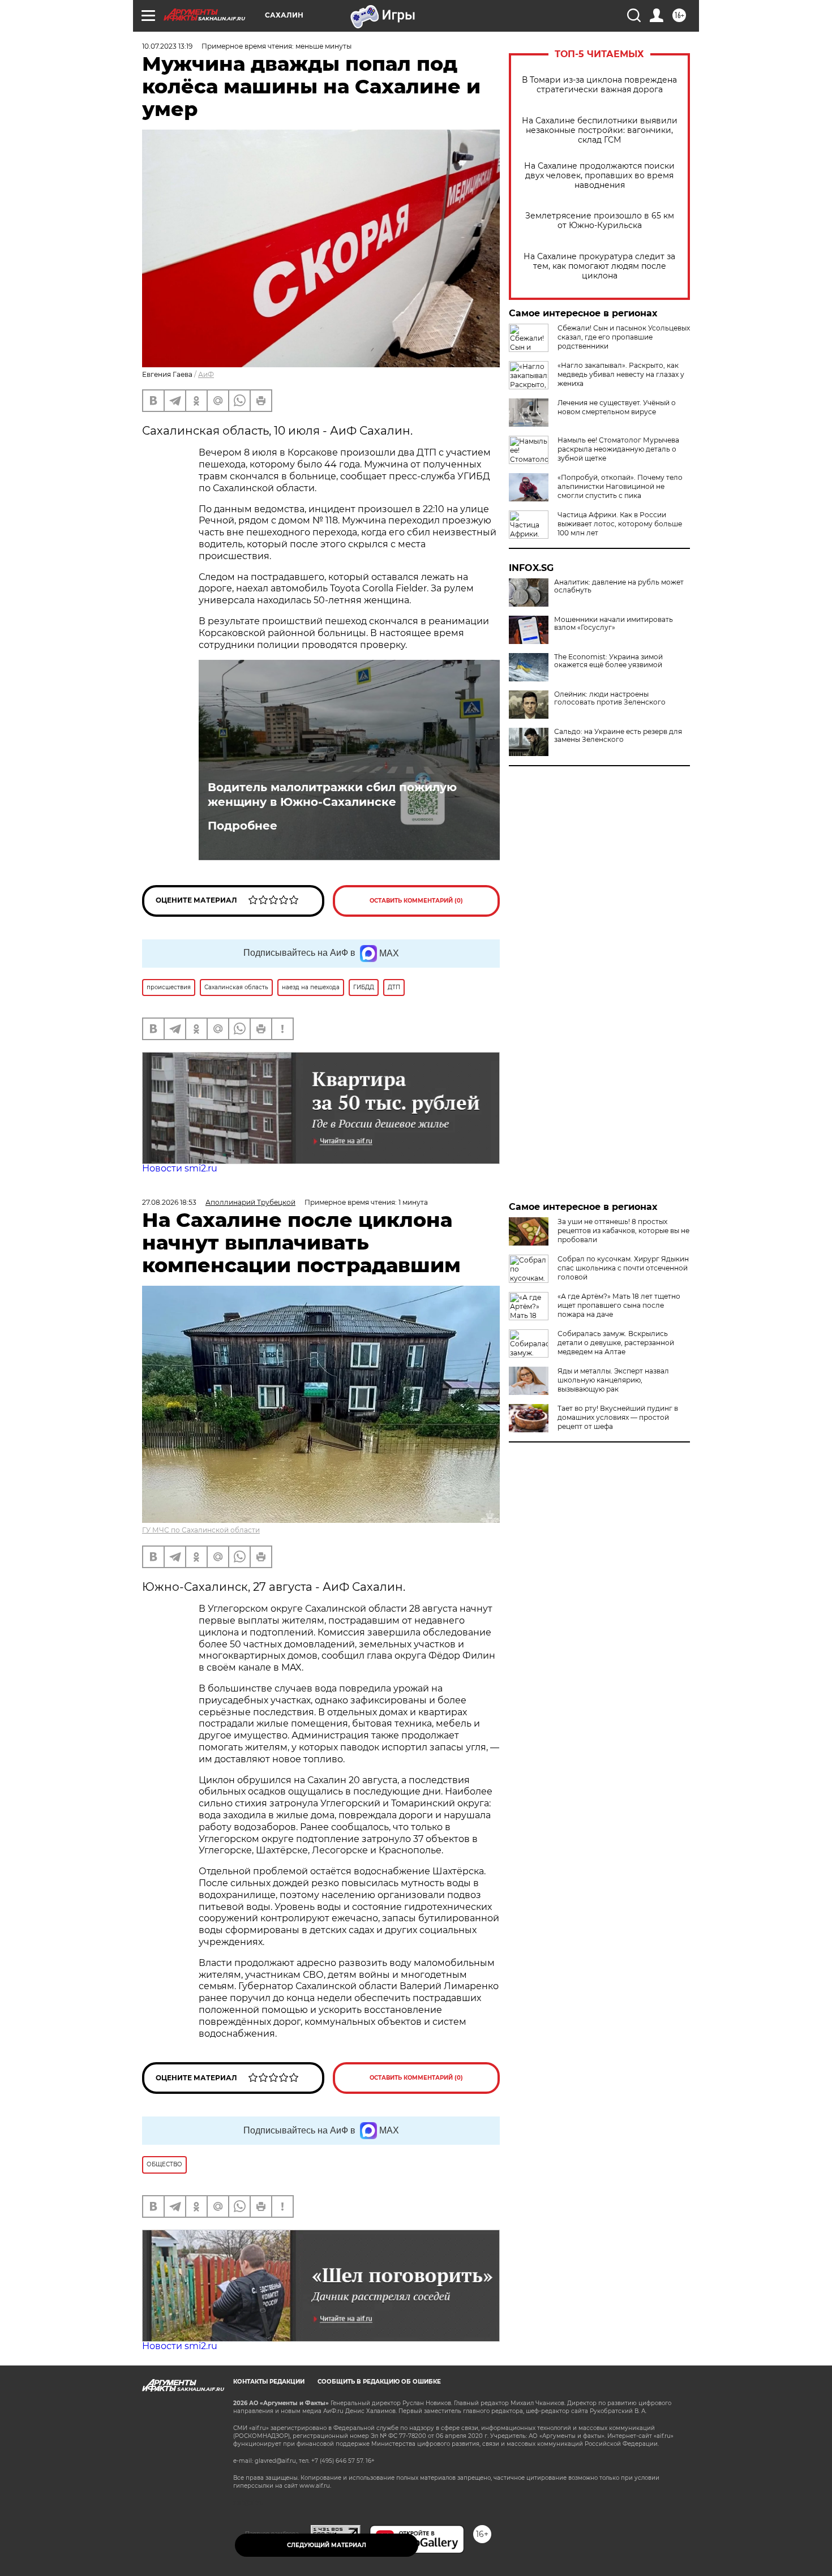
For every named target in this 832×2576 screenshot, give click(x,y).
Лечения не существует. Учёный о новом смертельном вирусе (617, 407)
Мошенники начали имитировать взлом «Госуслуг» (614, 624)
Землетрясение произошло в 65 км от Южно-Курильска (600, 221)
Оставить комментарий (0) (416, 901)
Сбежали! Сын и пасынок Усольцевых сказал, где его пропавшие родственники (624, 337)
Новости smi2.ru (180, 1168)
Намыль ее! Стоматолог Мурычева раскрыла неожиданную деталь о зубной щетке (618, 449)
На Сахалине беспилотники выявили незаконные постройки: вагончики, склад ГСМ (600, 130)
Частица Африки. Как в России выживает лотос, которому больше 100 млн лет (620, 524)
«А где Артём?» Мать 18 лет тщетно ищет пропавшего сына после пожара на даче (619, 1305)
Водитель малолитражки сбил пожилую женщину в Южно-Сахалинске (332, 795)
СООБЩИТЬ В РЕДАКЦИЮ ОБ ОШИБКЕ (379, 2382)
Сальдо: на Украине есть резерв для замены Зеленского (618, 736)
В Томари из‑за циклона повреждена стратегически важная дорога (599, 85)
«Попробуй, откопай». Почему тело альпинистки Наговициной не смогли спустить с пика (620, 486)
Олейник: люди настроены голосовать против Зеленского (610, 698)
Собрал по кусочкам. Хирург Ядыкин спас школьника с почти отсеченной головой (623, 1268)
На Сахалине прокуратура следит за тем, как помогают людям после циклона (599, 266)
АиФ (206, 374)
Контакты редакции (269, 2382)
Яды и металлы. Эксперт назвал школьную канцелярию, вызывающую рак (613, 1380)
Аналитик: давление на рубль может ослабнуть (619, 586)
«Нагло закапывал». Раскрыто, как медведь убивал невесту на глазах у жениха (621, 374)
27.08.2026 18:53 (169, 1202)
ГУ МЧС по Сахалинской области (201, 1530)
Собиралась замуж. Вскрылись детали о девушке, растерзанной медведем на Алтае (616, 1343)
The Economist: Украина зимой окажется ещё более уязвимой (608, 661)
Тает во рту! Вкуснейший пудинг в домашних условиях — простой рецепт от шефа (618, 1417)
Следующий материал (327, 2545)
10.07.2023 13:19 (167, 46)
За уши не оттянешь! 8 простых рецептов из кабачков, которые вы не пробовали (623, 1231)
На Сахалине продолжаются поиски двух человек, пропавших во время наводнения (599, 176)
